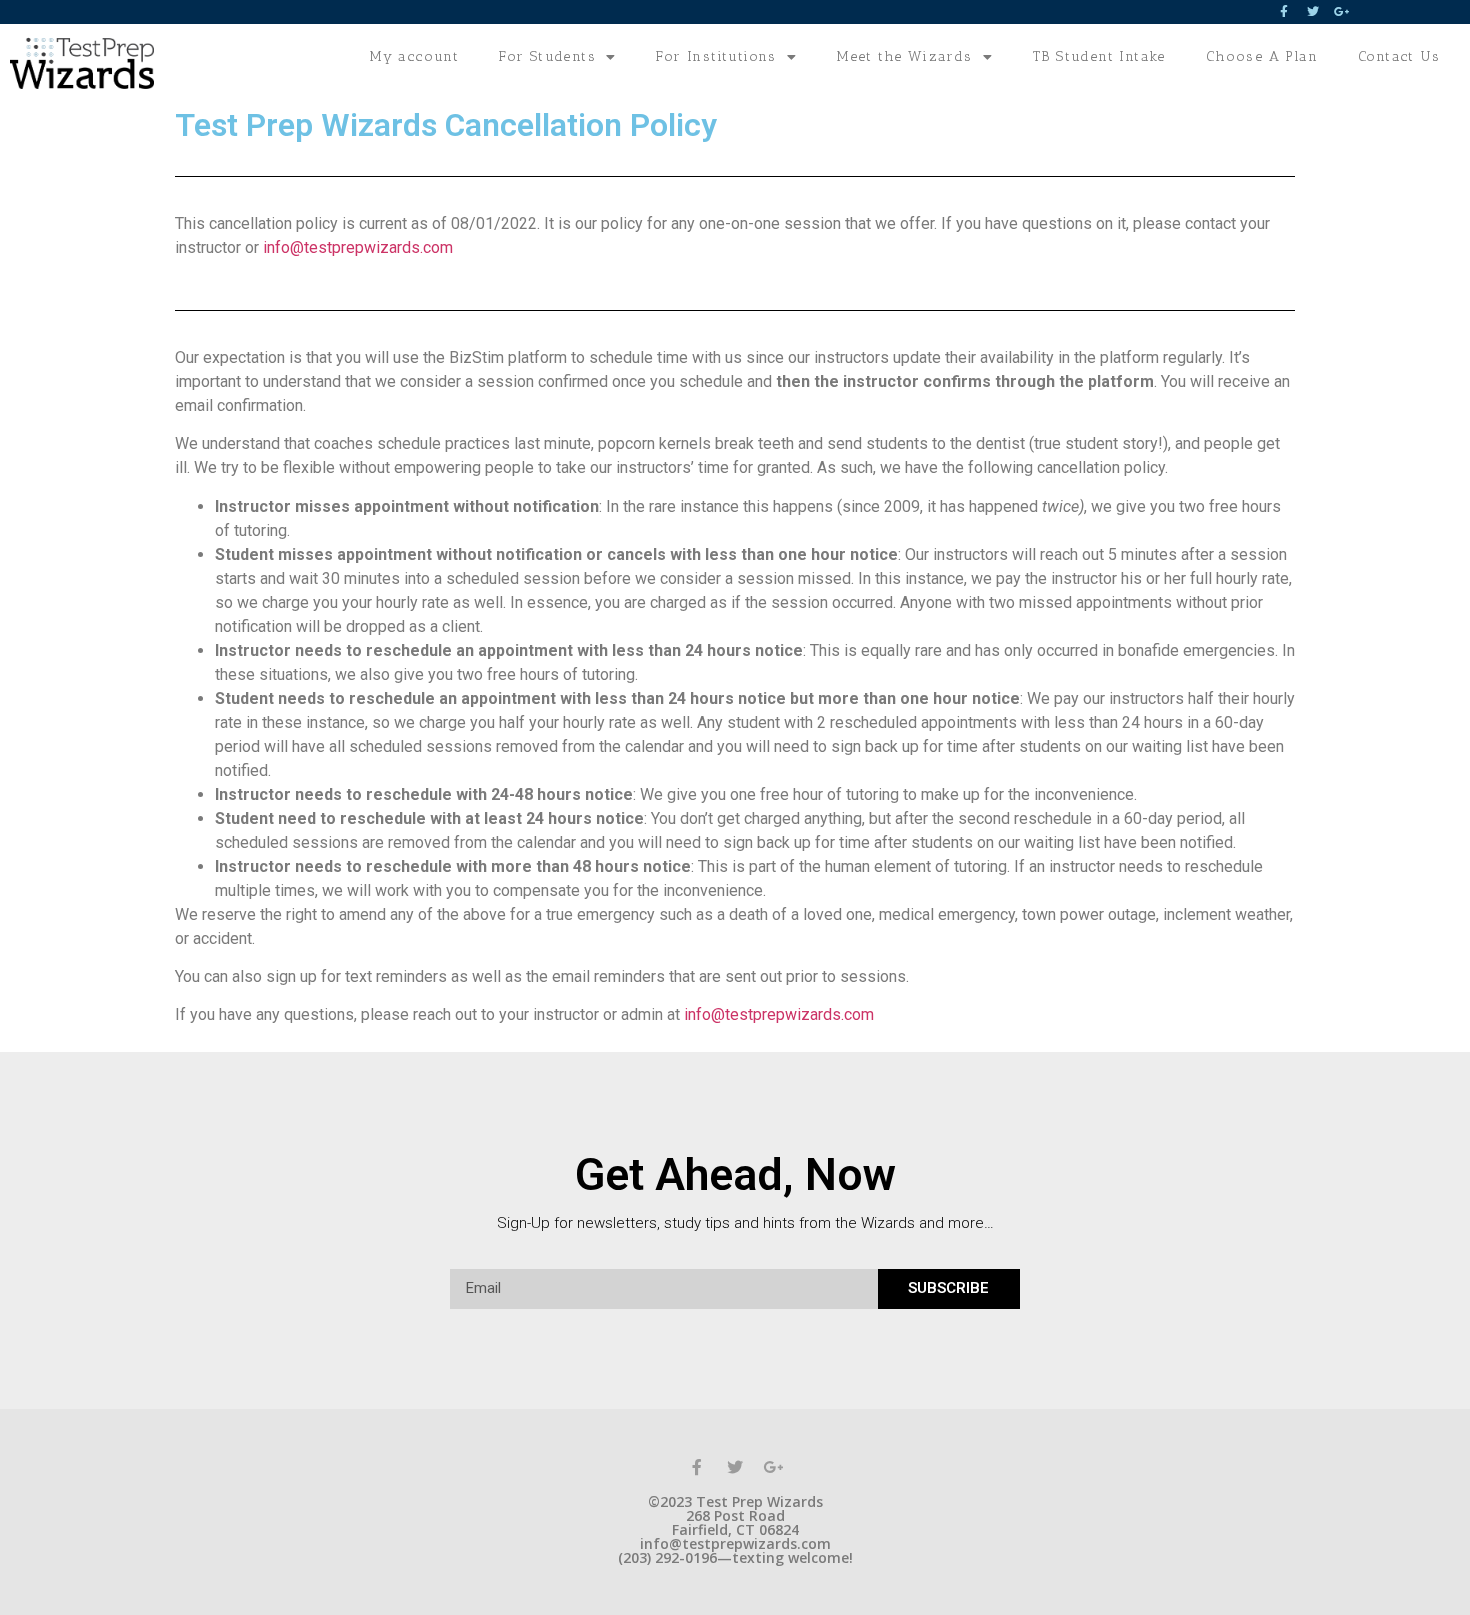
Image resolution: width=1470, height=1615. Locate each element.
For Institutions (716, 56)
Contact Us (1399, 56)
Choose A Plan (1262, 56)
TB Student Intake (1099, 56)
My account (414, 56)
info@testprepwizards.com (358, 247)
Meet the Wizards (904, 56)
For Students (547, 56)
